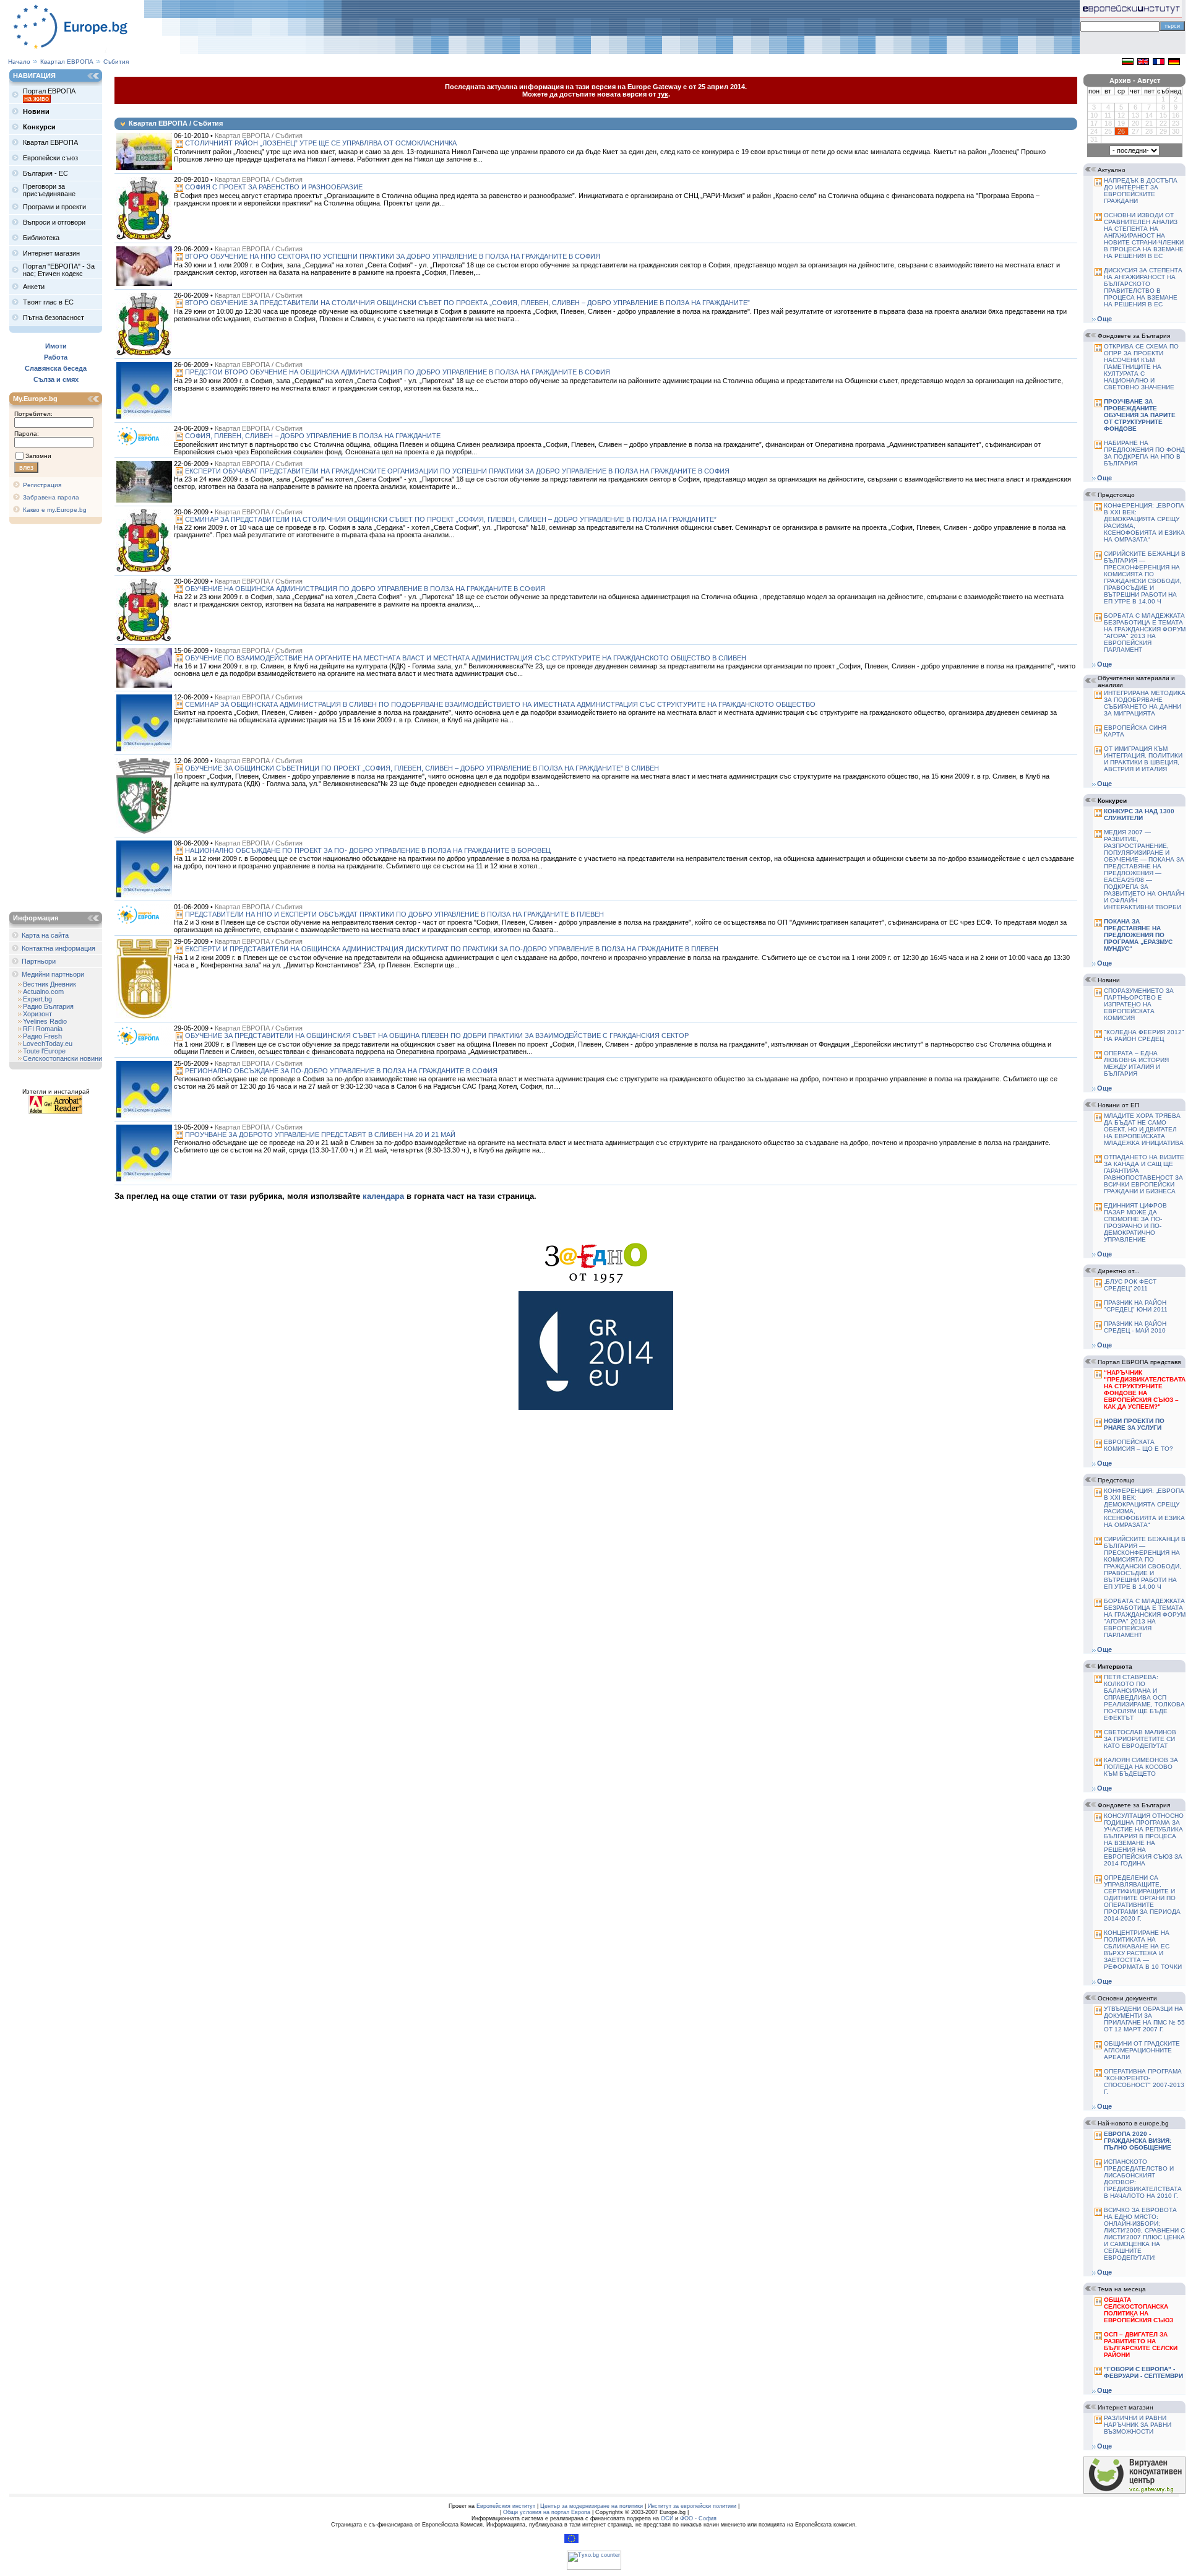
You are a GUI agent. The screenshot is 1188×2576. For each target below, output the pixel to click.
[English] (1143, 63)
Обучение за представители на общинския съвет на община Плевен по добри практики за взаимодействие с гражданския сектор (437, 1035)
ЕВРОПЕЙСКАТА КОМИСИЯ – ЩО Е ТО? (1138, 1445)
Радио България (48, 1006)
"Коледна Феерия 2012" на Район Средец (1144, 1035)
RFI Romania (43, 1029)
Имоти (56, 346)
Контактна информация (58, 948)
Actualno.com (43, 992)
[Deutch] (1174, 63)
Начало (19, 62)
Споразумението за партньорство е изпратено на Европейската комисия (1139, 1004)
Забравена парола (51, 497)
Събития (116, 62)
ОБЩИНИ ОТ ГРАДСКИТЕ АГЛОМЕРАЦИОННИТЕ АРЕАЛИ (1142, 2050)
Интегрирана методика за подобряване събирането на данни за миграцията (1145, 703)
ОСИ (667, 2518)
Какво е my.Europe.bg (55, 510)
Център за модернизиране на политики (592, 2506)
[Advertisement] (59, 719)
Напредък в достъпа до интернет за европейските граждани (1141, 191)
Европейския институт (506, 2506)
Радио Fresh (42, 1036)
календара (383, 1196)
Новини (1109, 980)
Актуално (1112, 170)
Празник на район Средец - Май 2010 (1135, 1327)
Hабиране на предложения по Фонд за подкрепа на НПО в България (1144, 453)
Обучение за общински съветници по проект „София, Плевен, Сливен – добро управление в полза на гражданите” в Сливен (422, 768)
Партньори (39, 961)
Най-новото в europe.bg (1133, 2123)
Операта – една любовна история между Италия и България (1136, 1063)
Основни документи (1127, 1998)
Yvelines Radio (45, 1021)
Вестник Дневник (49, 984)
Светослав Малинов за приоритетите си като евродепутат (1140, 1739)
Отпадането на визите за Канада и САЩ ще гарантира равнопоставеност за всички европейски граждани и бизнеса (1144, 1174)
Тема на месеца (1122, 2289)
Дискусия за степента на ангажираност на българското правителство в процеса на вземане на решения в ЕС (1143, 287)
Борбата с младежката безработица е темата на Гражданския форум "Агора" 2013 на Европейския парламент (1145, 633)
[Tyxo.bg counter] (594, 2568)
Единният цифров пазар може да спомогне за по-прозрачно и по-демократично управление (1135, 1222)
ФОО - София (698, 2518)
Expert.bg (37, 999)
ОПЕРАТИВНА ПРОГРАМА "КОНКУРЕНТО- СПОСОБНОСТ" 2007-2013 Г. (1144, 2081)
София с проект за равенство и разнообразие (274, 187)
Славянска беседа (56, 368)
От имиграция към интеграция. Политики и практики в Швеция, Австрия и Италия (1143, 759)
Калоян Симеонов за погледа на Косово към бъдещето (1141, 1767)
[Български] (1128, 63)
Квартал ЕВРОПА (67, 62)
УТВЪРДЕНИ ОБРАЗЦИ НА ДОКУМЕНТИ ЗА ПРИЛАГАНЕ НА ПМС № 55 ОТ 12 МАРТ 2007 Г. (1144, 2019)
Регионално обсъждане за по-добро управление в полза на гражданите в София (341, 1071)
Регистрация (42, 485)
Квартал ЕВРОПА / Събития (259, 136)
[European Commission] (571, 2541)
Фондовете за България (1134, 336)
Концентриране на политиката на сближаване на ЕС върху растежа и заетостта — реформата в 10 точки (1143, 1950)
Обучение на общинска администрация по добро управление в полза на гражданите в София (365, 589)
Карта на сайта (45, 935)
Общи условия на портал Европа (547, 2512)
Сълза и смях (56, 379)
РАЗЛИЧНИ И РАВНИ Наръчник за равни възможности (1138, 2425)
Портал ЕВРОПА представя (1139, 1362)
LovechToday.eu (48, 1044)
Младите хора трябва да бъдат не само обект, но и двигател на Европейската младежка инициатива (1144, 1129)
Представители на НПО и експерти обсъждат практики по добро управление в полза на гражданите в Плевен (394, 914)
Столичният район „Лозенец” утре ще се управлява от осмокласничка (321, 143)
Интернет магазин (1126, 2407)
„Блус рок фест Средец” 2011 (1130, 1285)
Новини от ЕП (1118, 1105)
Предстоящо (1116, 495)
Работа (56, 357)
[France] (1159, 63)
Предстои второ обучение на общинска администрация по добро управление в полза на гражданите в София (398, 372)
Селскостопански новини (62, 1058)
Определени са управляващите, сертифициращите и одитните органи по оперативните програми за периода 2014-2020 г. (1142, 1898)
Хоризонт (37, 1014)
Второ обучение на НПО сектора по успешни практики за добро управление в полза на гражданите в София (393, 256)
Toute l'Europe (44, 1051)
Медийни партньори (53, 974)
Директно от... (1119, 1271)
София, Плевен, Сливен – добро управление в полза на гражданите (313, 436)
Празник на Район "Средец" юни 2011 (1136, 1306)
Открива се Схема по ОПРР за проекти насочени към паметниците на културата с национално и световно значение (1141, 367)
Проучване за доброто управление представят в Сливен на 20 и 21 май (320, 1135)
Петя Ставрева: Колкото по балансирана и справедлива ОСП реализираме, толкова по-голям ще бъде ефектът (1144, 1697)
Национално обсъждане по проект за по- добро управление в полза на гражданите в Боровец (368, 850)
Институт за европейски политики (692, 2506)
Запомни (38, 456)
